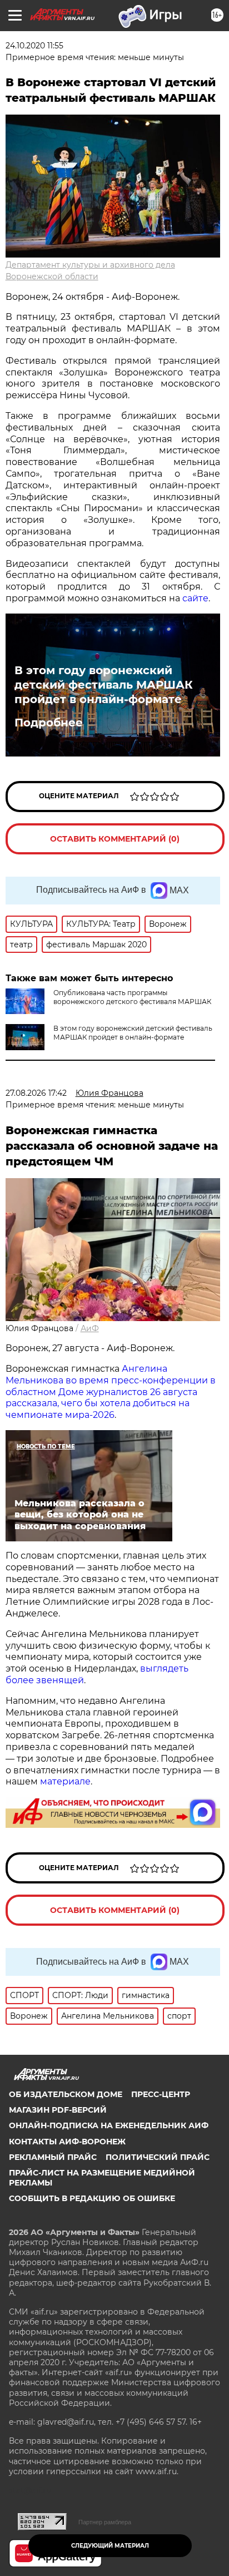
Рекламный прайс (53, 2157)
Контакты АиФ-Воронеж (67, 2142)
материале (65, 1781)
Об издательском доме (66, 2094)
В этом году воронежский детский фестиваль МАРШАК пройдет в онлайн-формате (104, 685)
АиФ (90, 1328)
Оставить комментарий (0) (115, 839)
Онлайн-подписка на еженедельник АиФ (109, 2125)
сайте (195, 598)
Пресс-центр (161, 2094)
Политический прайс (158, 2157)
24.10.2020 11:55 (34, 46)
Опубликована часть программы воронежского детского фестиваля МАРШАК (132, 997)
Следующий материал (110, 2546)
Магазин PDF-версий (58, 2110)
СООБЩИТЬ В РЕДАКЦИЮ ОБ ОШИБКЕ (92, 2198)
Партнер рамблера (105, 2522)
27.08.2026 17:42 (36, 1093)
